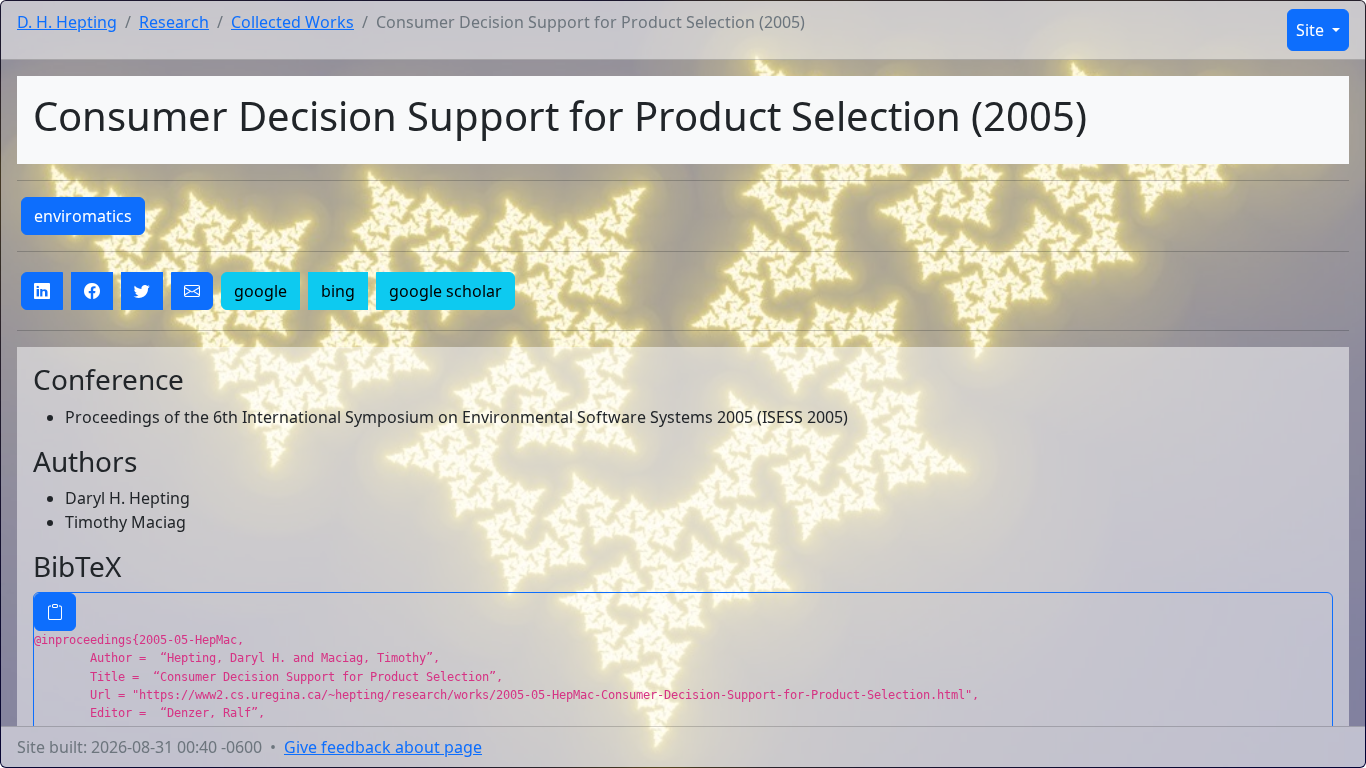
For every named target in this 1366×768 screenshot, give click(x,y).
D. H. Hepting (67, 22)
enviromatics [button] (83, 216)
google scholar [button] (445, 291)
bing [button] (338, 291)
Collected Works (292, 22)
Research (174, 22)
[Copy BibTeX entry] (55, 612)
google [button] (260, 291)
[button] (42, 291)
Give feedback (383, 747)
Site (1312, 30)
